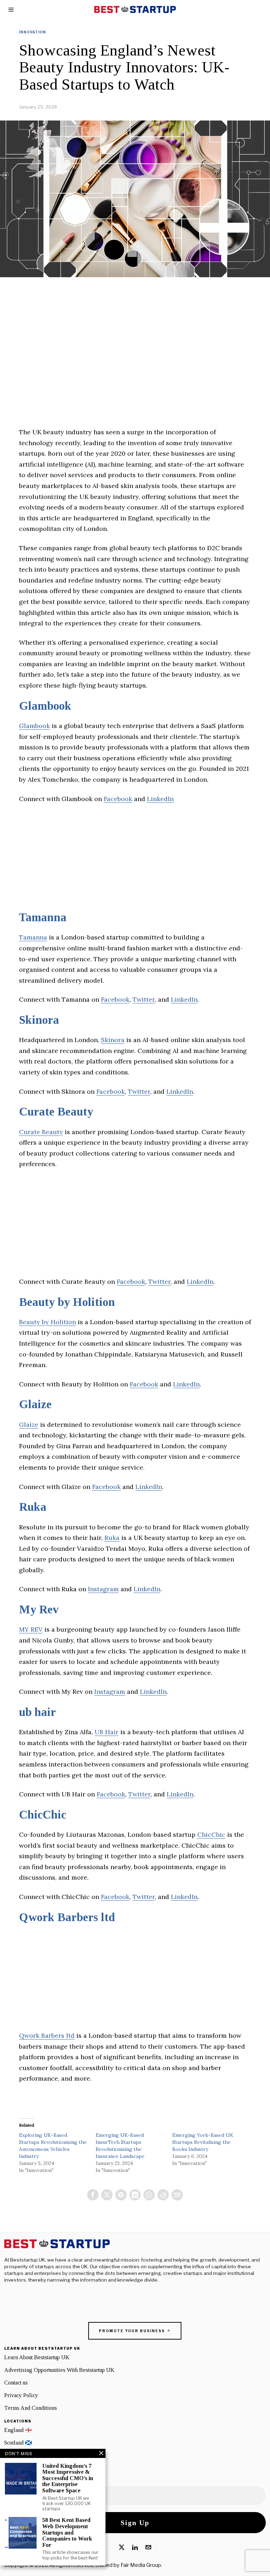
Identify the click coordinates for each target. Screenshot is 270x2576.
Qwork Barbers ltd (67, 1917)
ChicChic (43, 1815)
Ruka (33, 1507)
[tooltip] (93, 2195)
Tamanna (43, 917)
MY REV (31, 1629)
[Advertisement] (135, 378)
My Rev (39, 1609)
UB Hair (107, 1732)
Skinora (39, 1020)
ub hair (37, 1712)
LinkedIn (160, 799)
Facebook (118, 799)
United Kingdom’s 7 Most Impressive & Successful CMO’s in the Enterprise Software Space (68, 2478)
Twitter (144, 999)
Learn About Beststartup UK (37, 2357)
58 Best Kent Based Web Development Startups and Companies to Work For (67, 2532)
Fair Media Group (141, 2565)
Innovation (33, 32)
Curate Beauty (56, 1112)
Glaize (35, 1404)
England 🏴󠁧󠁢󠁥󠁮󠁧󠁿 (18, 2430)
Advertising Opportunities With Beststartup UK (59, 2370)
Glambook (45, 706)
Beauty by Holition (67, 1302)
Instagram (103, 1589)
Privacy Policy (21, 2395)
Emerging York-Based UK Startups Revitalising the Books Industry (203, 2142)
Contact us (16, 2383)
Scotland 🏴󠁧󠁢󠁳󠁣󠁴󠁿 (18, 2443)
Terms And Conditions (31, 2408)
